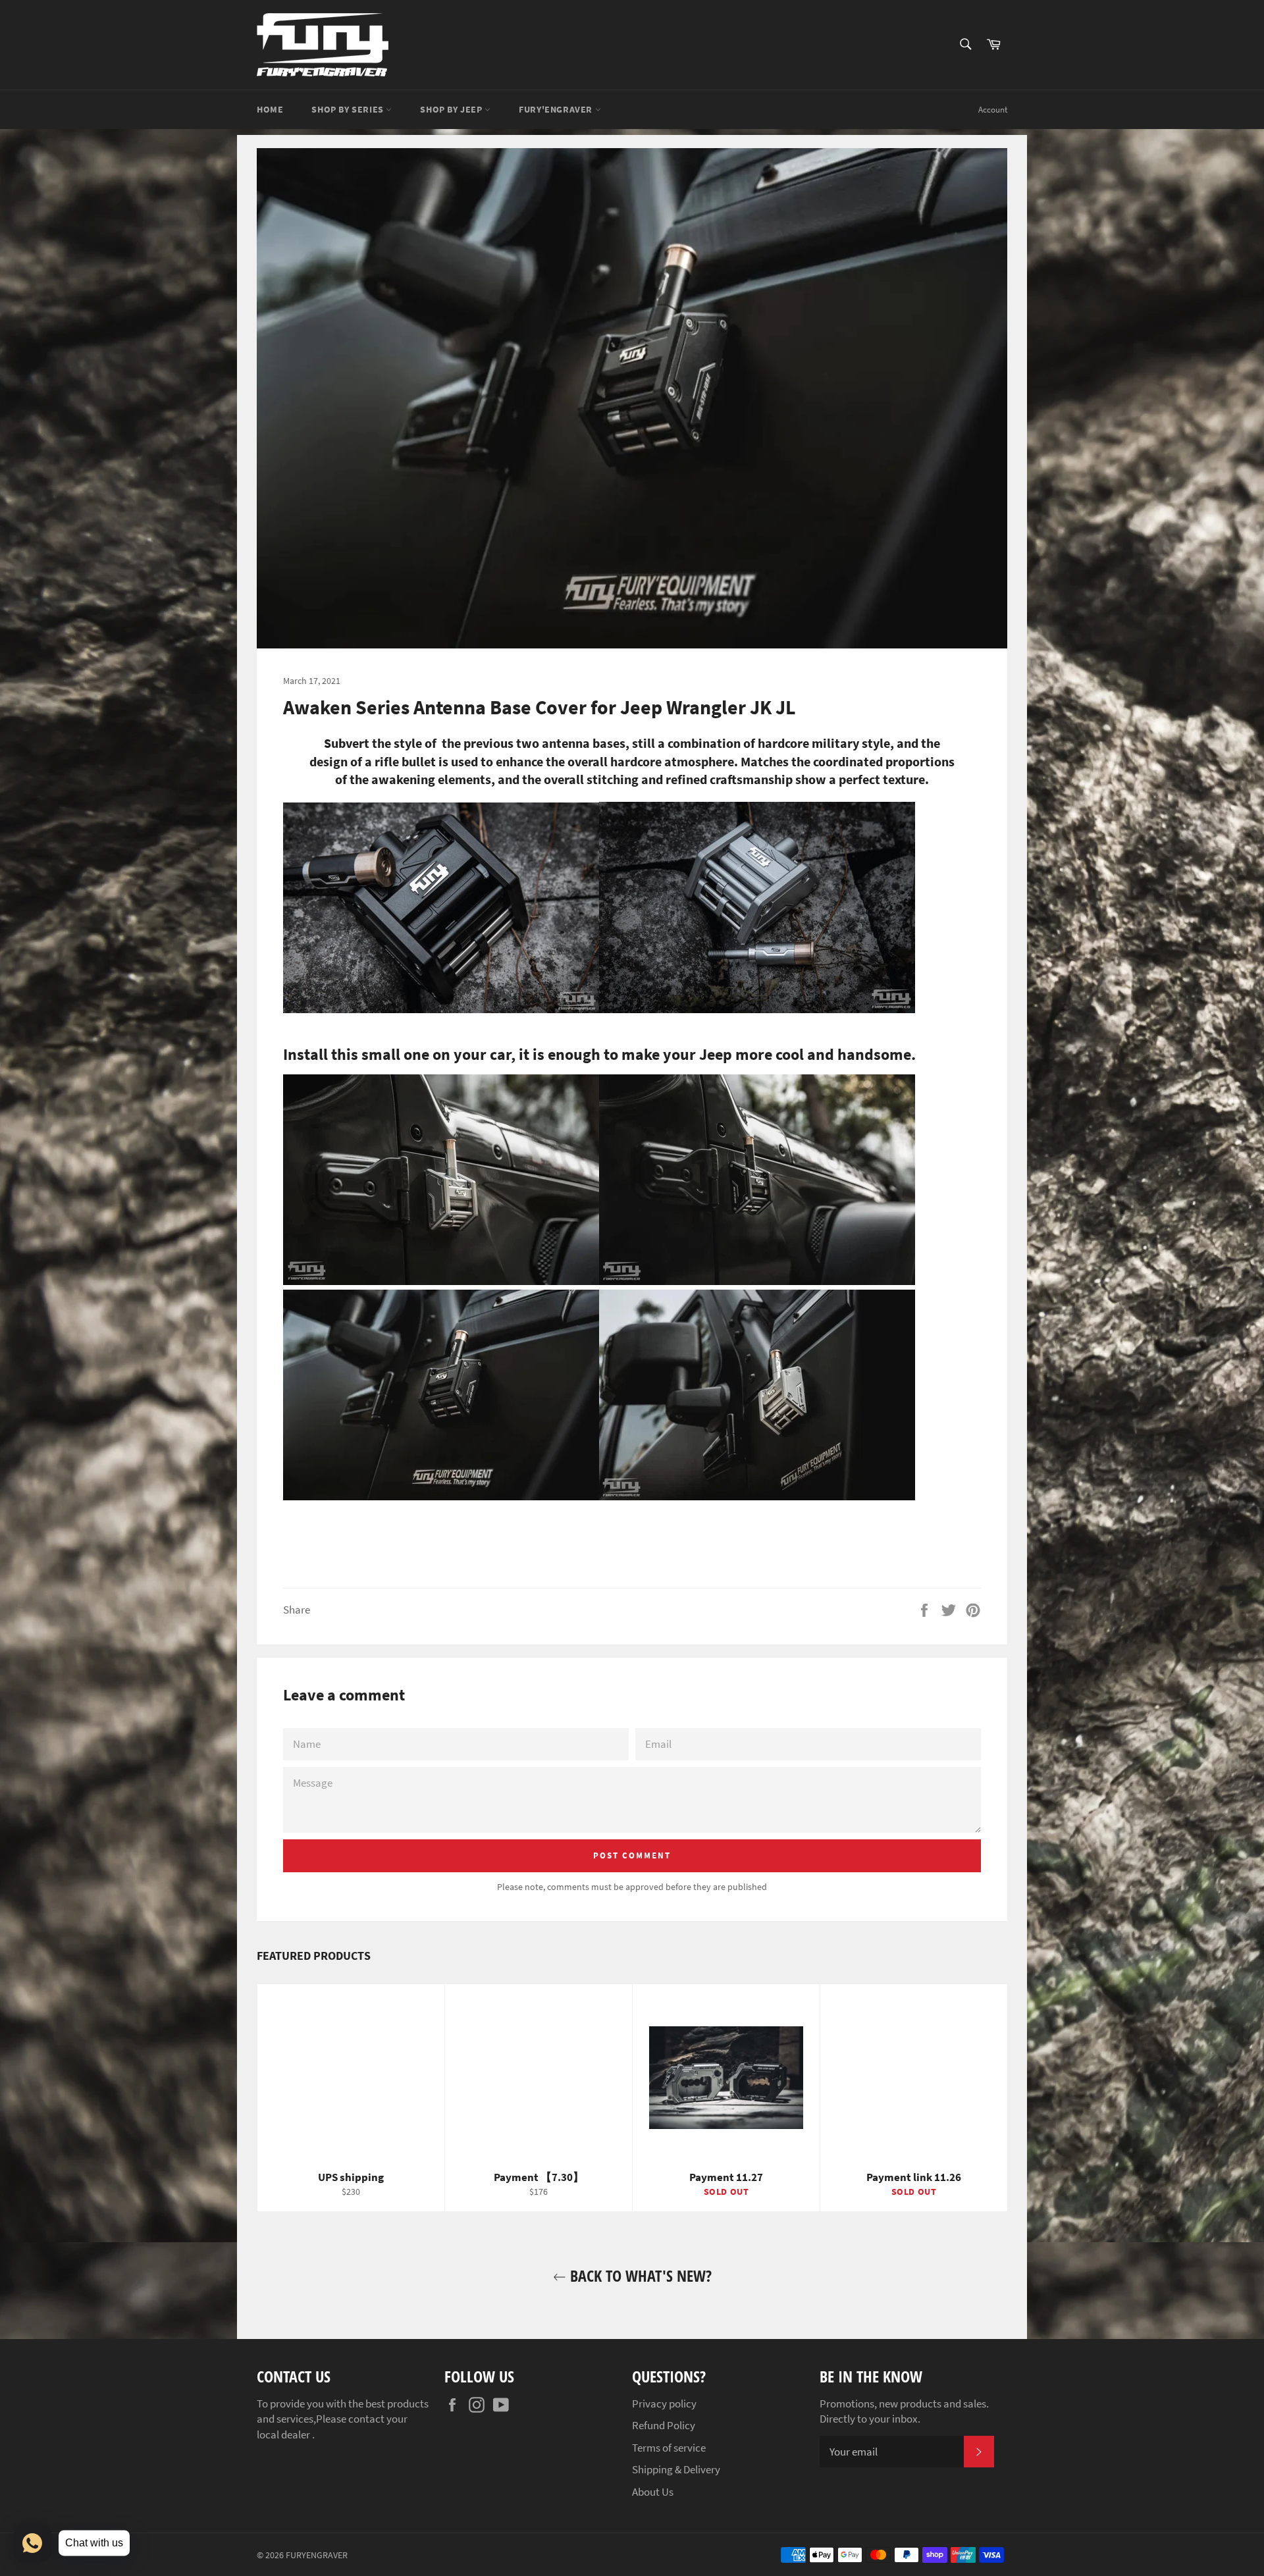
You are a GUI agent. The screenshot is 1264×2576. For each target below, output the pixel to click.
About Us (653, 2492)
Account (993, 110)
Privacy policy (664, 2404)
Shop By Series (349, 109)
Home (270, 109)
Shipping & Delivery (676, 2469)
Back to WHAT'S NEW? (639, 2275)
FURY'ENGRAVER (557, 109)
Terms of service (669, 2448)
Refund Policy (664, 2425)
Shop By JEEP (452, 109)
